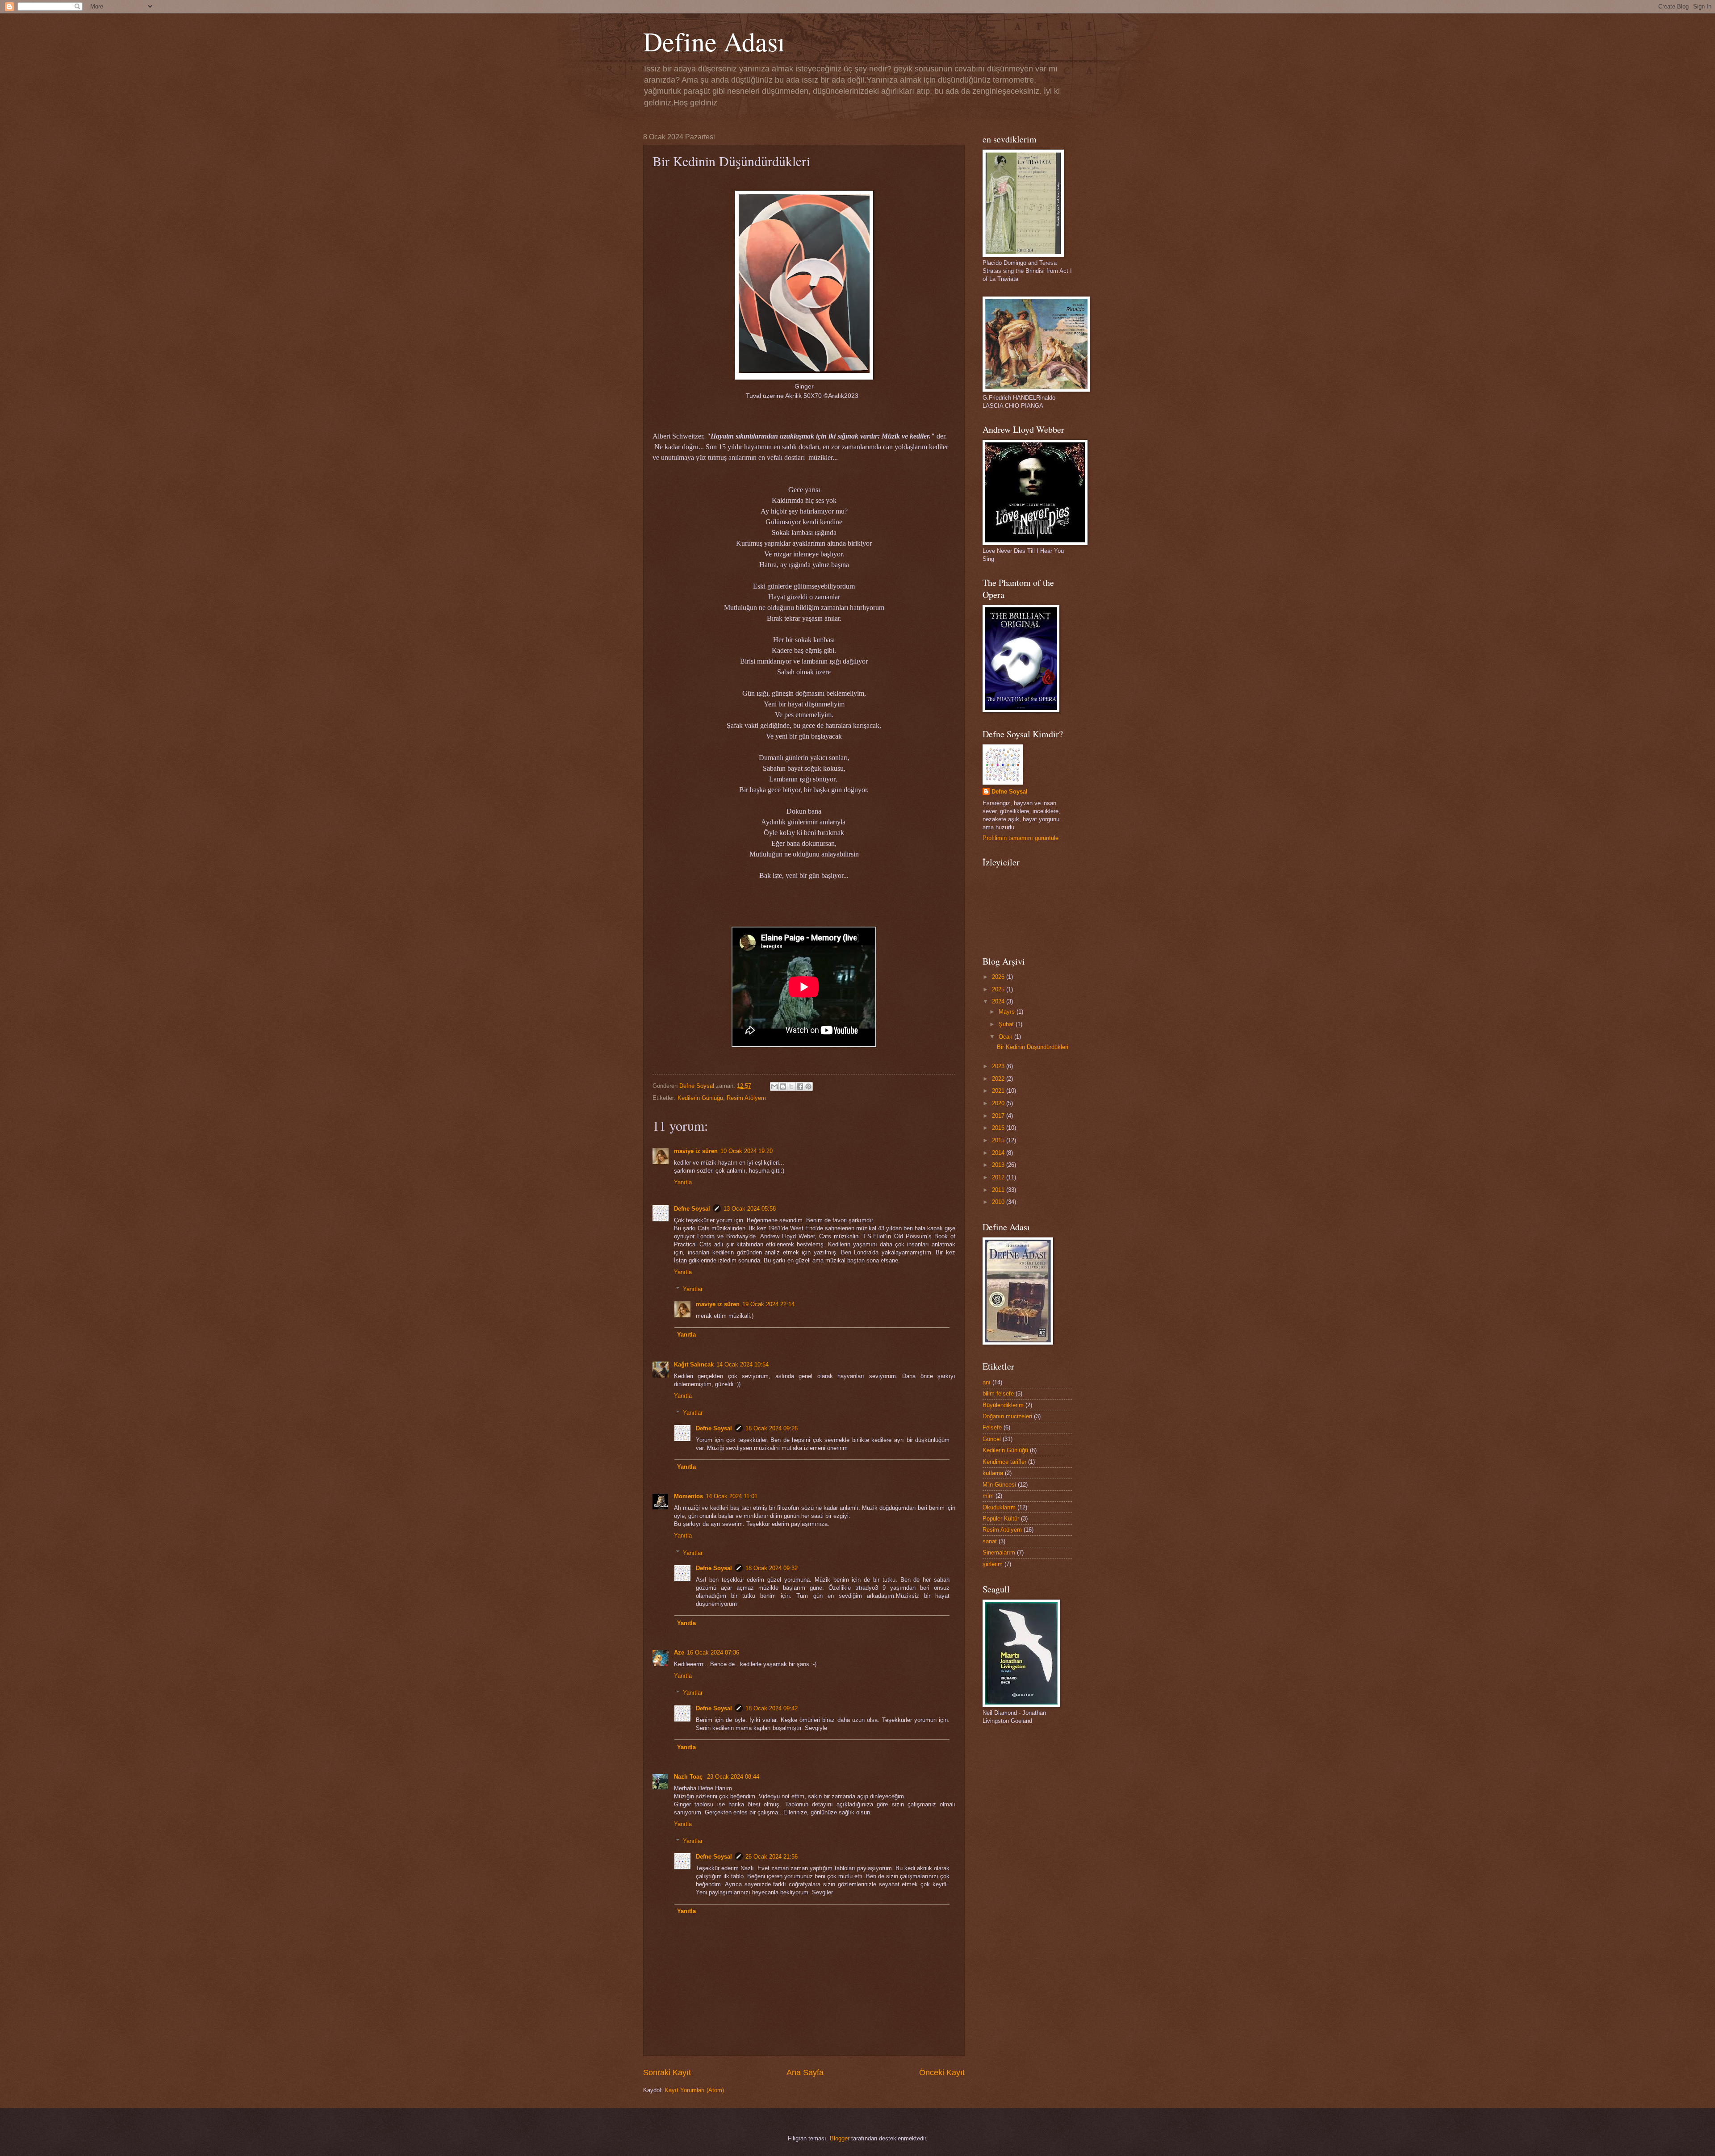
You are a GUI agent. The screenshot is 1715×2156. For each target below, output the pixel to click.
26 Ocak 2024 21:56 (772, 1857)
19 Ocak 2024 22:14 (768, 1304)
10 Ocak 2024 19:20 (747, 1151)
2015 (999, 1140)
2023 (999, 1066)
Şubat (1007, 1024)
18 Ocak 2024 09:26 (772, 1428)
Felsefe (992, 1427)
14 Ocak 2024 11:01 (732, 1496)
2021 (999, 1091)
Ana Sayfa (805, 2072)
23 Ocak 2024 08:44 (733, 1777)
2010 (999, 1202)
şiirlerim (993, 1564)
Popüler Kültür (1001, 1519)
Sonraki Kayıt (667, 2072)
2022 (999, 1079)
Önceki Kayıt (942, 2072)
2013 (999, 1165)
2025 (999, 989)
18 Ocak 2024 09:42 (772, 1708)
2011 (999, 1190)
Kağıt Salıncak (694, 1364)
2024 (999, 1001)
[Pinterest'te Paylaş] (808, 1086)
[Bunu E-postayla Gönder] (774, 1086)
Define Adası (714, 41)
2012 (999, 1177)
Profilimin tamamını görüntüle (1021, 838)
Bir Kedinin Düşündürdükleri (1033, 1047)
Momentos (688, 1496)
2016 (999, 1128)
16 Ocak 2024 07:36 (713, 1653)
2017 (999, 1116)
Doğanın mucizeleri (1007, 1416)
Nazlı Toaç (689, 1777)
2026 (999, 977)
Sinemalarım (999, 1552)
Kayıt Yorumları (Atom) (694, 2090)
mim (988, 1496)
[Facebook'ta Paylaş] (800, 1086)
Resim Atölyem (746, 1098)
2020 (999, 1103)
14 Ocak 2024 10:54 (742, 1364)
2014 (999, 1153)
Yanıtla (683, 1182)
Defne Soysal (692, 1209)
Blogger (840, 2138)
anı (987, 1382)
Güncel (992, 1439)
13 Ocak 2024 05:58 (750, 1209)
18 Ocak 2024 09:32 (772, 1568)
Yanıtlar (693, 1289)
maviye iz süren (696, 1151)
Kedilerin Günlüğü (700, 1098)
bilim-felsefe (998, 1393)
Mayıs (1008, 1012)
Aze (679, 1653)
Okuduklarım (999, 1507)
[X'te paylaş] (791, 1086)
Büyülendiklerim (1003, 1405)
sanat (990, 1541)
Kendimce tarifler (1004, 1462)
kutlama (993, 1473)
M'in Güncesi (999, 1485)
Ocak (1006, 1037)
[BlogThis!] (783, 1086)
